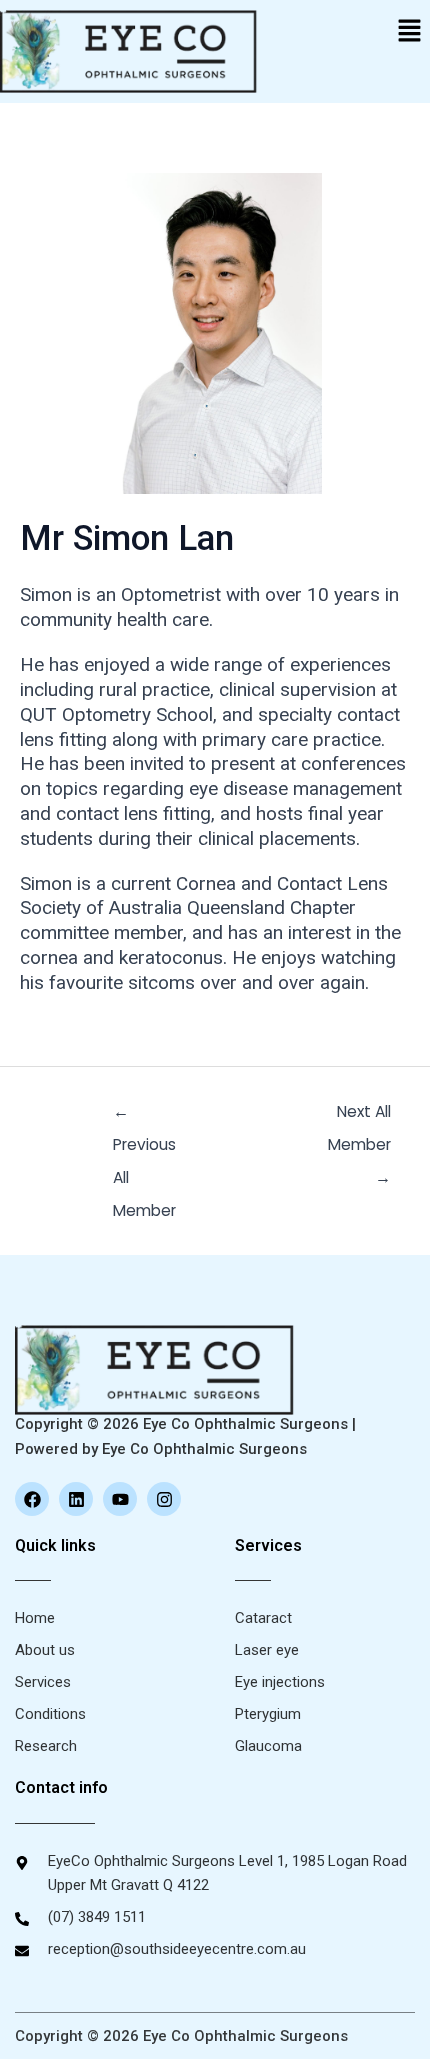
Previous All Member (144, 1116)
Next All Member (359, 1116)
